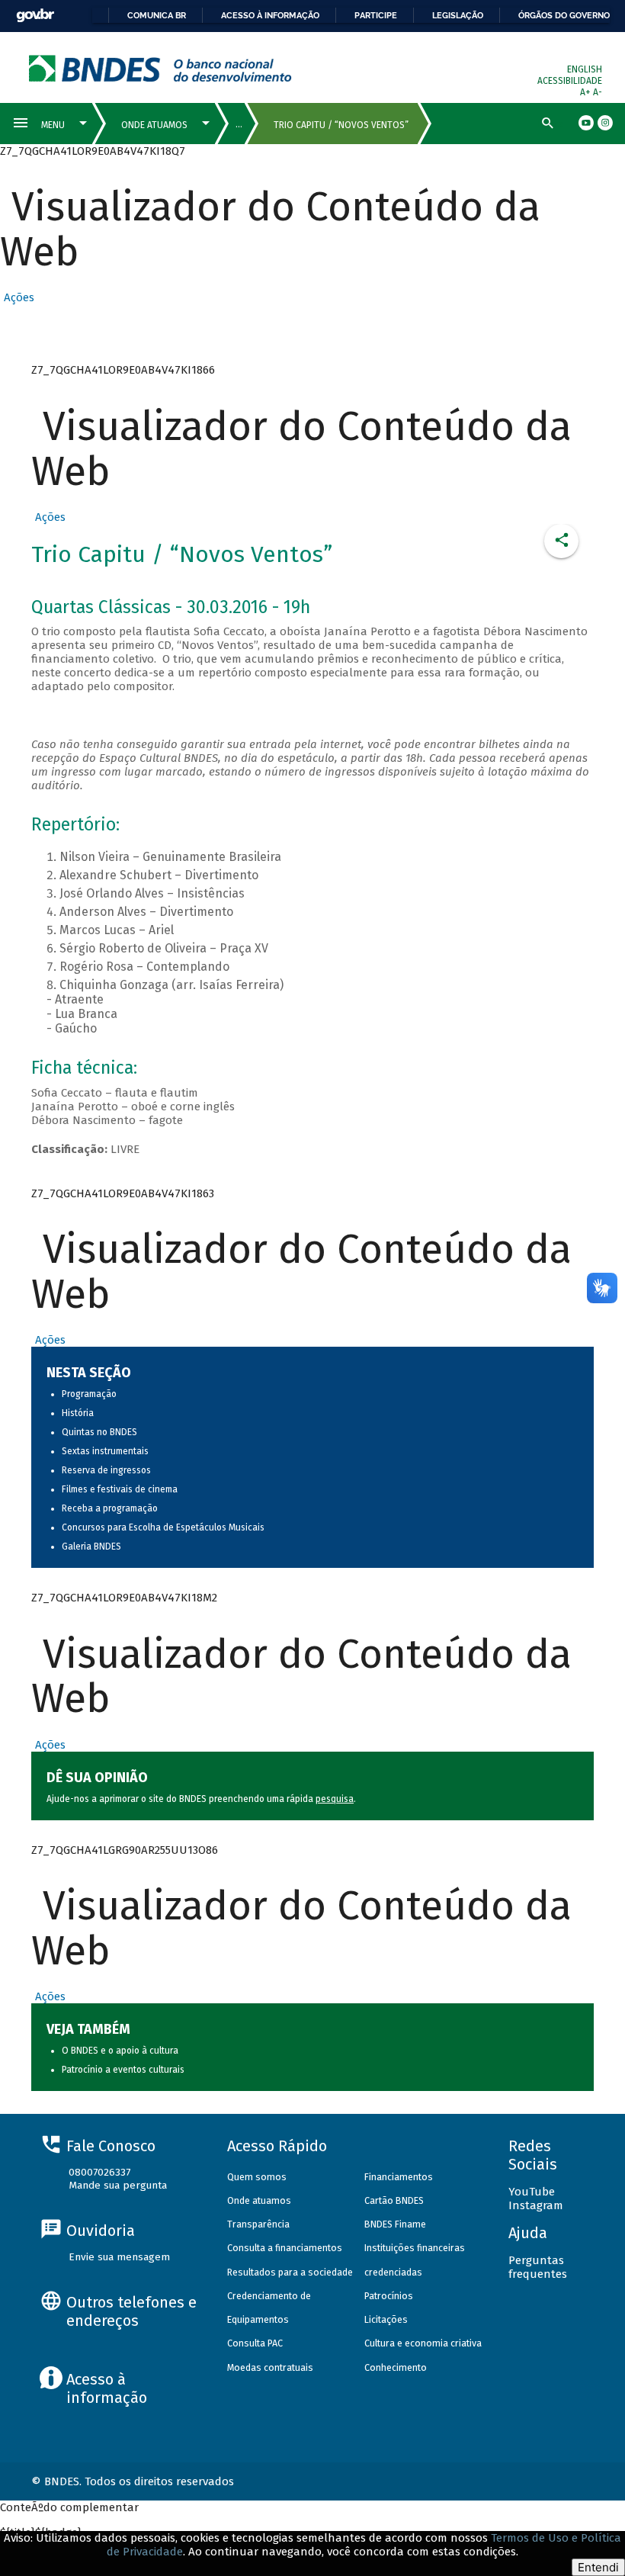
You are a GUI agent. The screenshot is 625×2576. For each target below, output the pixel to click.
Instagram (536, 2205)
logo (160, 68)
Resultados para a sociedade (290, 2272)
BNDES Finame (395, 2224)
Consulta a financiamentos (285, 2248)
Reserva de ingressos (106, 1470)
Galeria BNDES (91, 1547)
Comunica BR (157, 15)
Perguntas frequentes (538, 2267)
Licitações (386, 2319)
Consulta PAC (255, 2343)
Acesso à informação (270, 15)
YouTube (532, 2192)
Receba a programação (110, 1508)
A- (598, 92)
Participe (376, 15)
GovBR (35, 16)
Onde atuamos (259, 2200)
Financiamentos (399, 2177)
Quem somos (257, 2177)
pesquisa (335, 1799)
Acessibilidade (570, 81)
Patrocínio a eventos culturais (123, 2070)
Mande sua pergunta (118, 2185)
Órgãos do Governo (564, 15)
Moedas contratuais (270, 2367)
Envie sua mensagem (119, 2257)
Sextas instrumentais (105, 1451)
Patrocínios (389, 2296)
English (585, 69)
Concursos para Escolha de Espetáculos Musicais (163, 1527)
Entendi (598, 2567)
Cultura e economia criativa (423, 2343)
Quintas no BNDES (99, 1432)
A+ (587, 92)
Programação (89, 1394)
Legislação (458, 15)
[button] (17, 297)
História (78, 1413)
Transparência (258, 2224)
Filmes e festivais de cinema (120, 1489)
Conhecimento (396, 2367)
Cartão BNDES (394, 2200)
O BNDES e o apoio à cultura (120, 2051)
